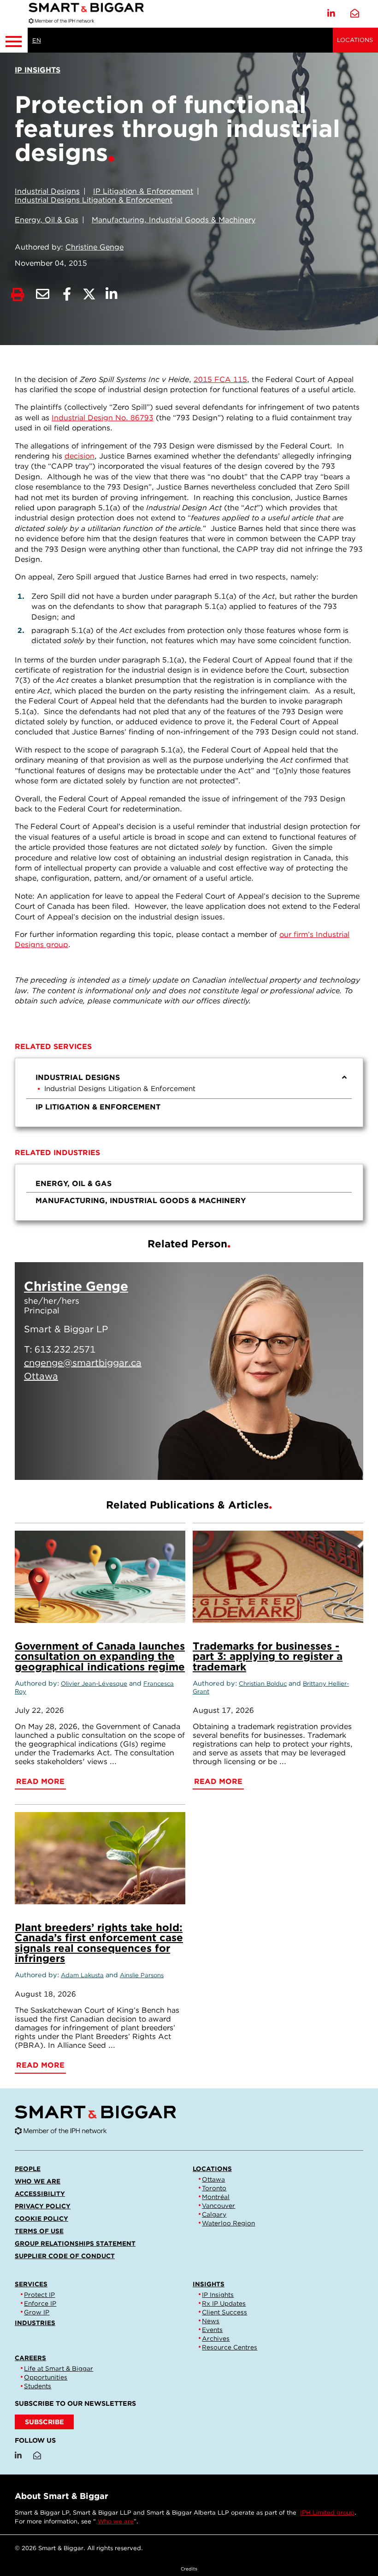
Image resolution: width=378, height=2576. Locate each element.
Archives (216, 2338)
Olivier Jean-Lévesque (94, 1684)
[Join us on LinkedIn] (331, 14)
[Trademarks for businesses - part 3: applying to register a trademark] (278, 1577)
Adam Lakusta (82, 1975)
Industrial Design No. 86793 (103, 418)
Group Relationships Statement (75, 2243)
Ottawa (213, 2179)
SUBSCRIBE (44, 2422)
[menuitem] (189, 1084)
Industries (35, 2323)
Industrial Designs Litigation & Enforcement (94, 200)
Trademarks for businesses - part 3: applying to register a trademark (268, 1656)
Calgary (214, 2214)
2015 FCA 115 (220, 379)
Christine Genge (94, 247)
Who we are (38, 2181)
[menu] (189, 1092)
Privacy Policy (43, 2206)
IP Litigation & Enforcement (143, 191)
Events (212, 2330)
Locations (355, 40)
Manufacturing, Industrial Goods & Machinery (174, 220)
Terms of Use (39, 2231)
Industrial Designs (47, 191)
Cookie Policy (41, 2218)
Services (31, 2284)
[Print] (18, 295)
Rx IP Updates (224, 2303)
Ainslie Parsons (142, 1975)
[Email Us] (355, 14)
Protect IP (39, 2295)
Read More (311, 1461)
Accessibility (40, 2194)
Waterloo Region (228, 2223)
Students (38, 2386)
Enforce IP (40, 2303)
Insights (209, 2284)
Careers (30, 2358)
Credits (189, 2569)
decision (80, 456)
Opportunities (46, 2377)
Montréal (216, 2197)
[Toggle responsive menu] (14, 40)
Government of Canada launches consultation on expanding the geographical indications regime (100, 1656)
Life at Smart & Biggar (59, 2368)
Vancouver (219, 2206)
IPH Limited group (327, 2513)
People (28, 2169)
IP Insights (218, 2295)
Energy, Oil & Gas (47, 220)
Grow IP (37, 2312)
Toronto (214, 2188)
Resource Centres (230, 2347)
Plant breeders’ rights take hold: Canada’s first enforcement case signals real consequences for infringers (99, 1943)
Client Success (224, 2312)
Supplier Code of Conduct (65, 2256)
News (211, 2321)
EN (37, 40)
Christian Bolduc (263, 1684)
